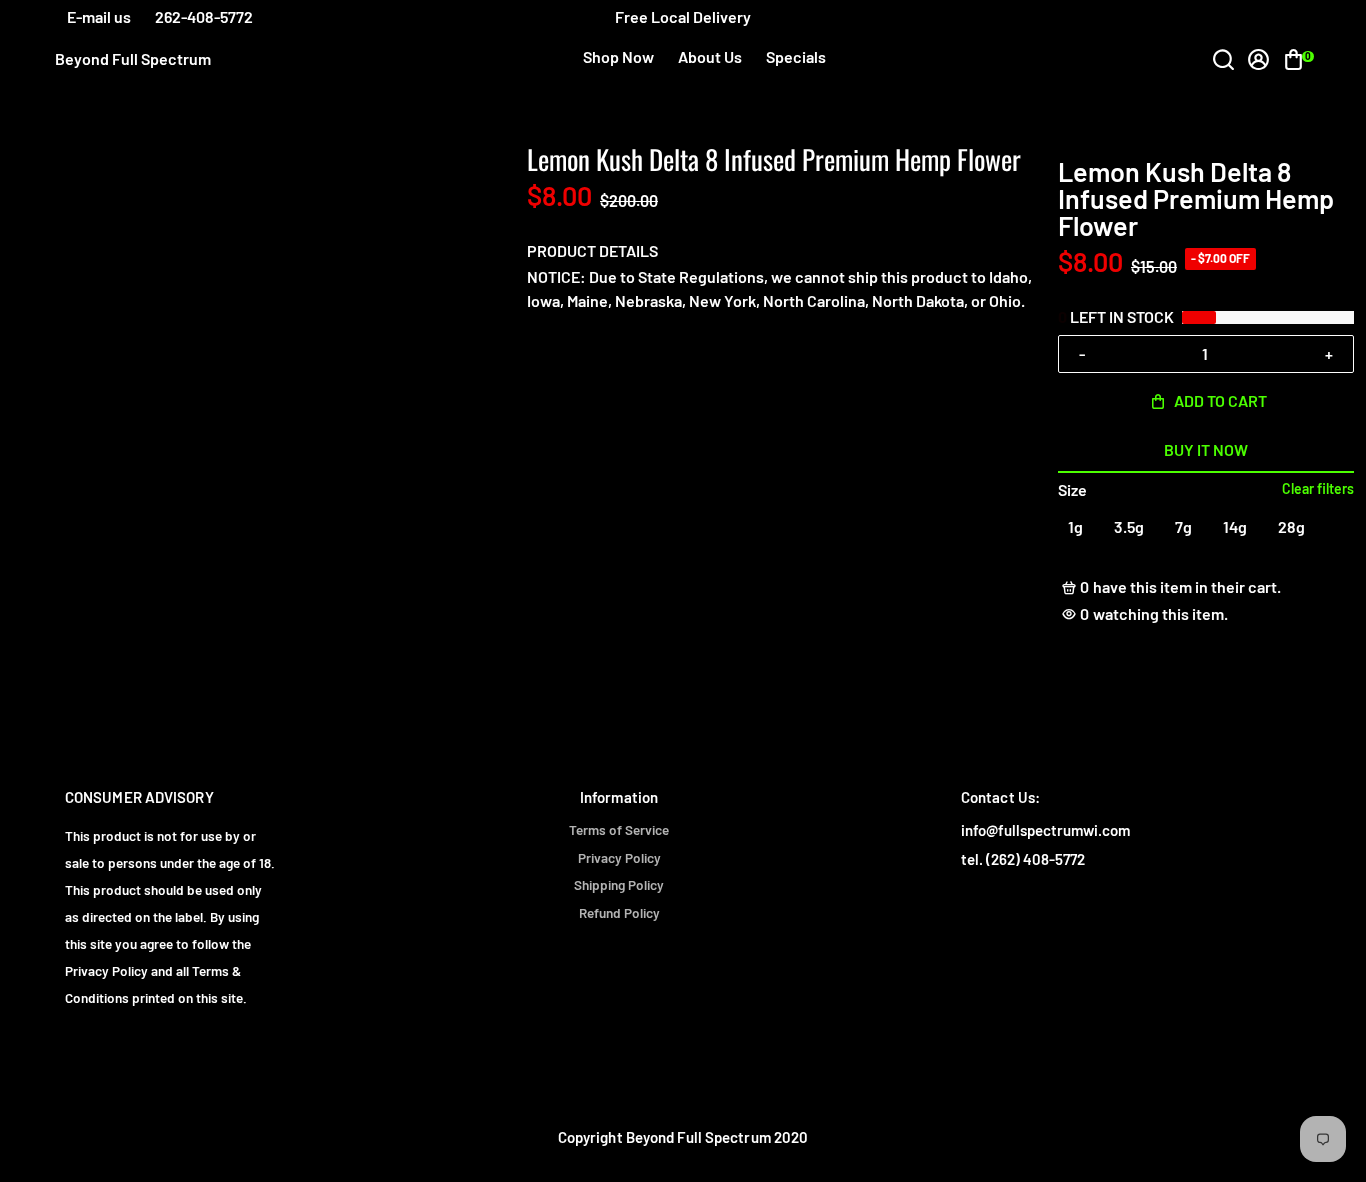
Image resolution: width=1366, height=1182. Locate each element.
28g (1291, 526)
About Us (710, 56)
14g (1235, 526)
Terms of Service (619, 830)
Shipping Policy (619, 885)
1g (1075, 526)
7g (1183, 526)
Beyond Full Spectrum (133, 59)
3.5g (1129, 526)
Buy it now (1206, 449)
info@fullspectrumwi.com (1045, 830)
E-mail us (99, 16)
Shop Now (618, 56)
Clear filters (1318, 489)
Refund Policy (619, 913)
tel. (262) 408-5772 (1023, 859)
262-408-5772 (204, 16)
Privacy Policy (619, 858)
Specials (796, 56)
